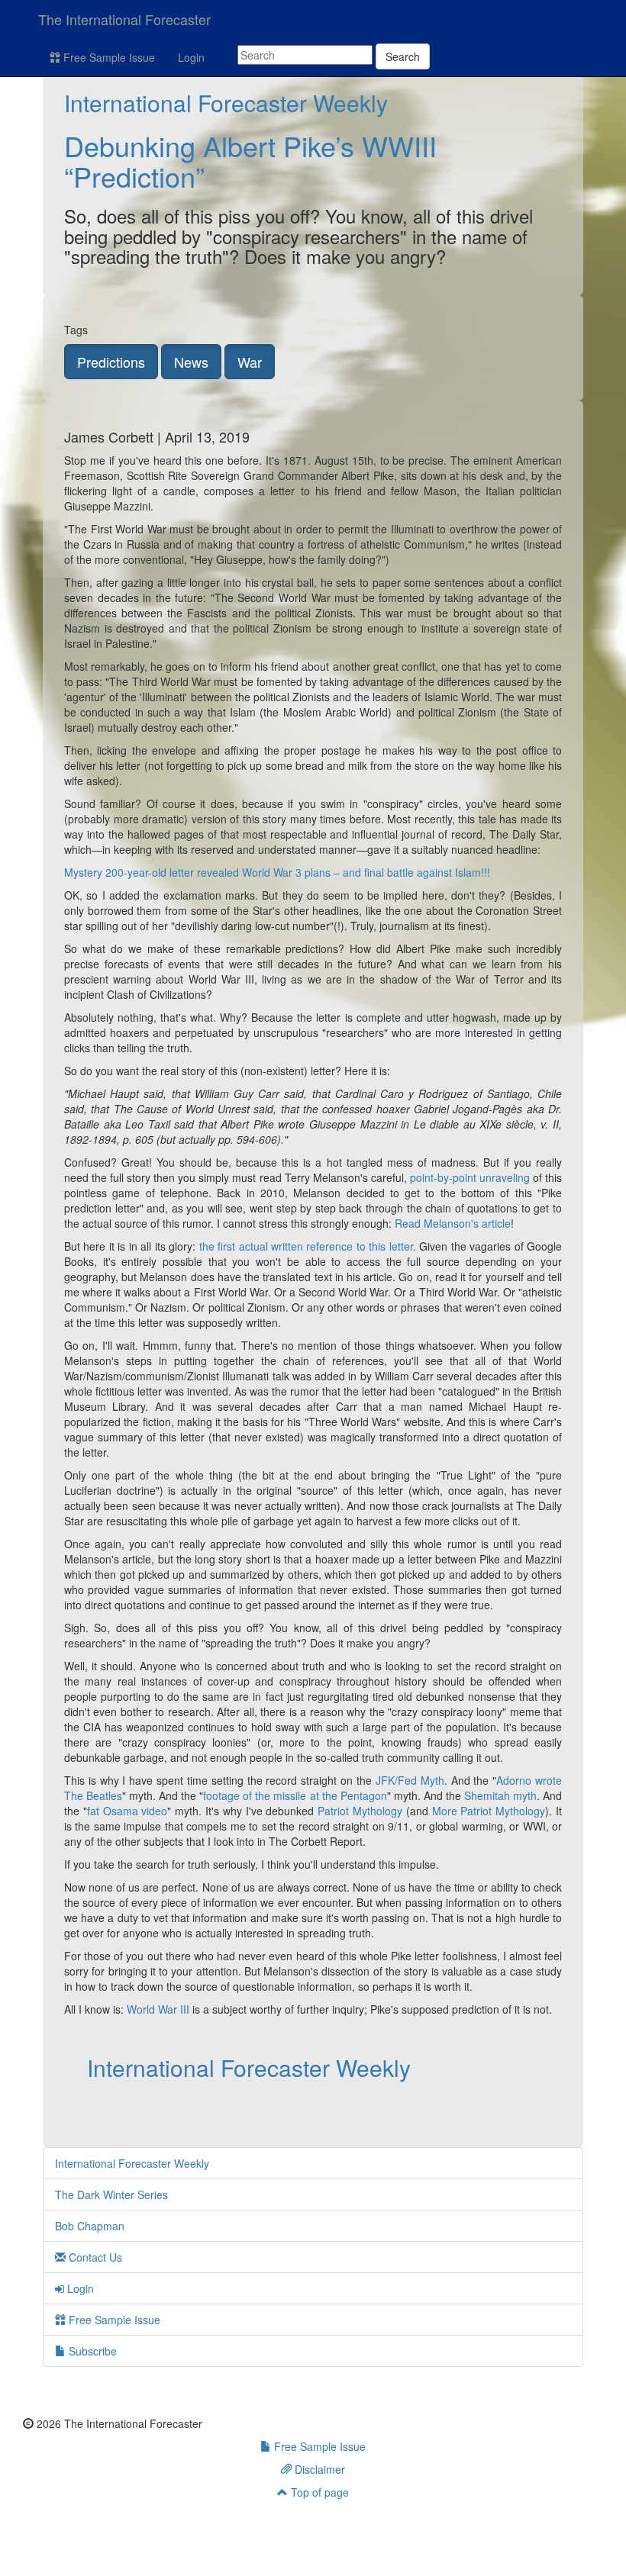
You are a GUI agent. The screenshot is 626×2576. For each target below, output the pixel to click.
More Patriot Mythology (489, 1811)
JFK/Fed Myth (410, 1780)
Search (403, 56)
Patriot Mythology (360, 1811)
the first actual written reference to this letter (306, 1246)
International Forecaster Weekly (226, 103)
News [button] (191, 362)
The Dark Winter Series (111, 2194)
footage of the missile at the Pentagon (295, 1795)
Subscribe (91, 2351)
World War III (158, 2009)
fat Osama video (127, 1811)
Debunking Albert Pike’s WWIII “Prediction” (250, 161)
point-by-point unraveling (470, 1177)
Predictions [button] (111, 362)
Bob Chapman (90, 2226)
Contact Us (94, 2257)
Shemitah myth (500, 1795)
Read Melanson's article (453, 1223)
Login (191, 57)
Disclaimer (318, 2469)
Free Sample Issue (108, 57)
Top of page (318, 2492)
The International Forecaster (124, 19)
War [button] (250, 362)
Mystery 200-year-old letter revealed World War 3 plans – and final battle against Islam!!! (277, 872)
